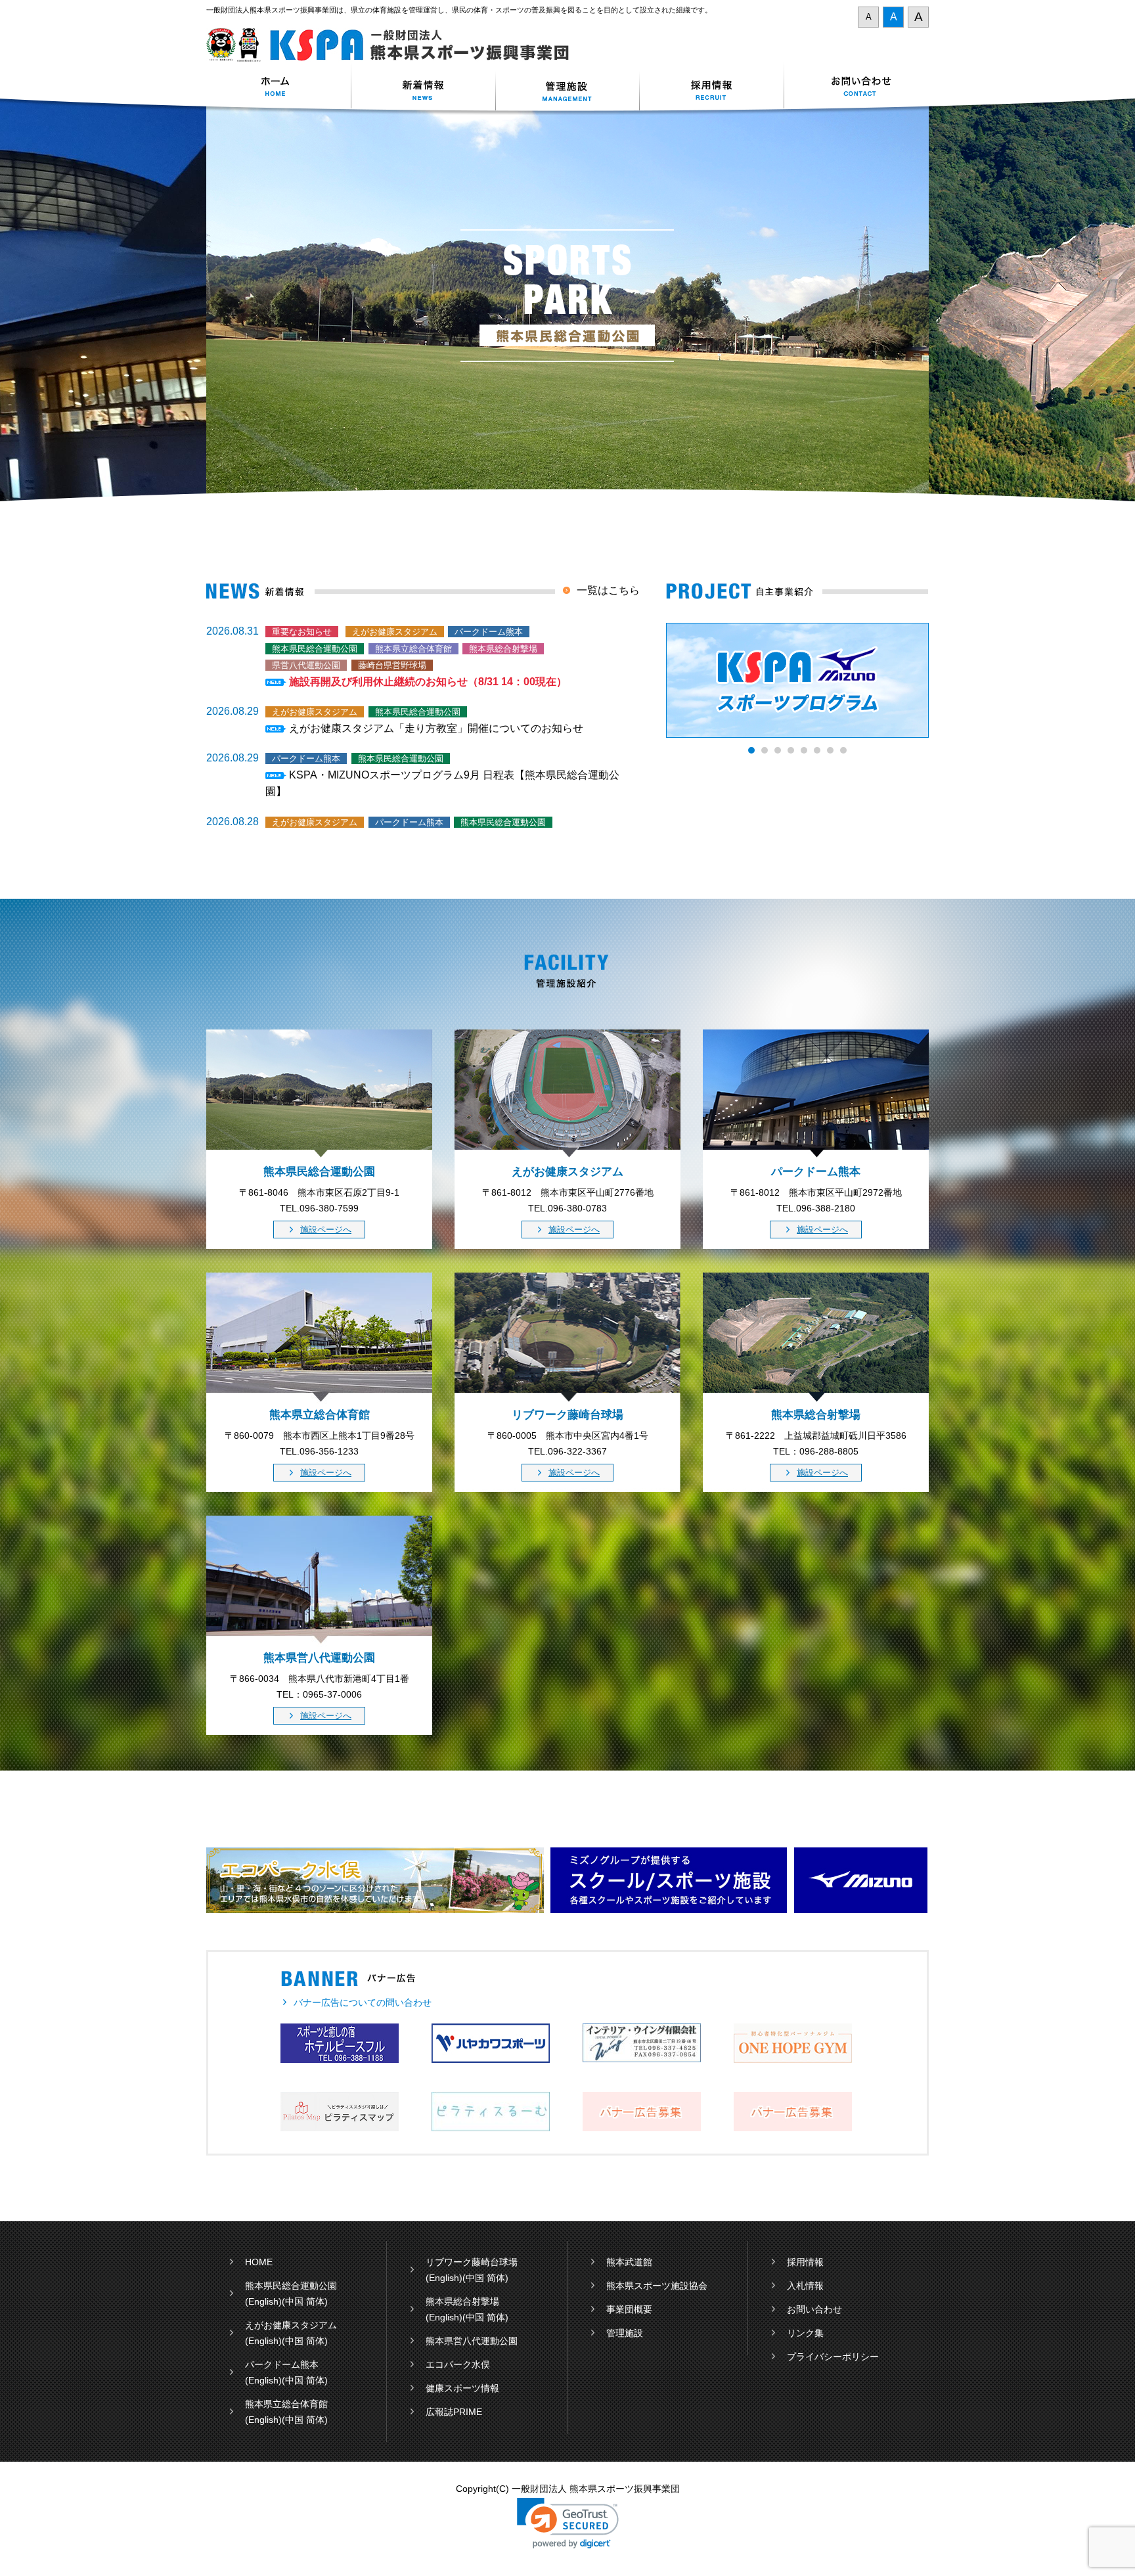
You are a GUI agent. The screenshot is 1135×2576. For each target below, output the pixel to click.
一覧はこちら (608, 590)
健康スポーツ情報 (462, 2388)
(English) (263, 2301)
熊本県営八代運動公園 (472, 2341)
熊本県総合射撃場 (462, 2301)
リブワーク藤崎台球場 (472, 2262)
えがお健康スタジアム (291, 2325)
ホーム (278, 88)
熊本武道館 (629, 2262)
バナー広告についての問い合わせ (363, 2002)
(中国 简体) (305, 2301)
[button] (568, 2523)
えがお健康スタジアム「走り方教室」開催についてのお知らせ (436, 728)
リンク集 (805, 2333)
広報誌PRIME (454, 2412)
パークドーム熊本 (282, 2364)
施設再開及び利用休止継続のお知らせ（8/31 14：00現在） (428, 682)
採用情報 (712, 88)
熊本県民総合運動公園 (291, 2286)
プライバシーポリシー (833, 2357)
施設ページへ (326, 1230)
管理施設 (625, 2333)
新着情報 (423, 88)
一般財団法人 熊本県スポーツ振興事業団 (395, 45)
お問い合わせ (857, 88)
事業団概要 (629, 2309)
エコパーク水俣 (458, 2364)
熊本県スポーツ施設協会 (657, 2286)
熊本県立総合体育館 (286, 2404)
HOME (259, 2262)
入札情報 (805, 2286)
